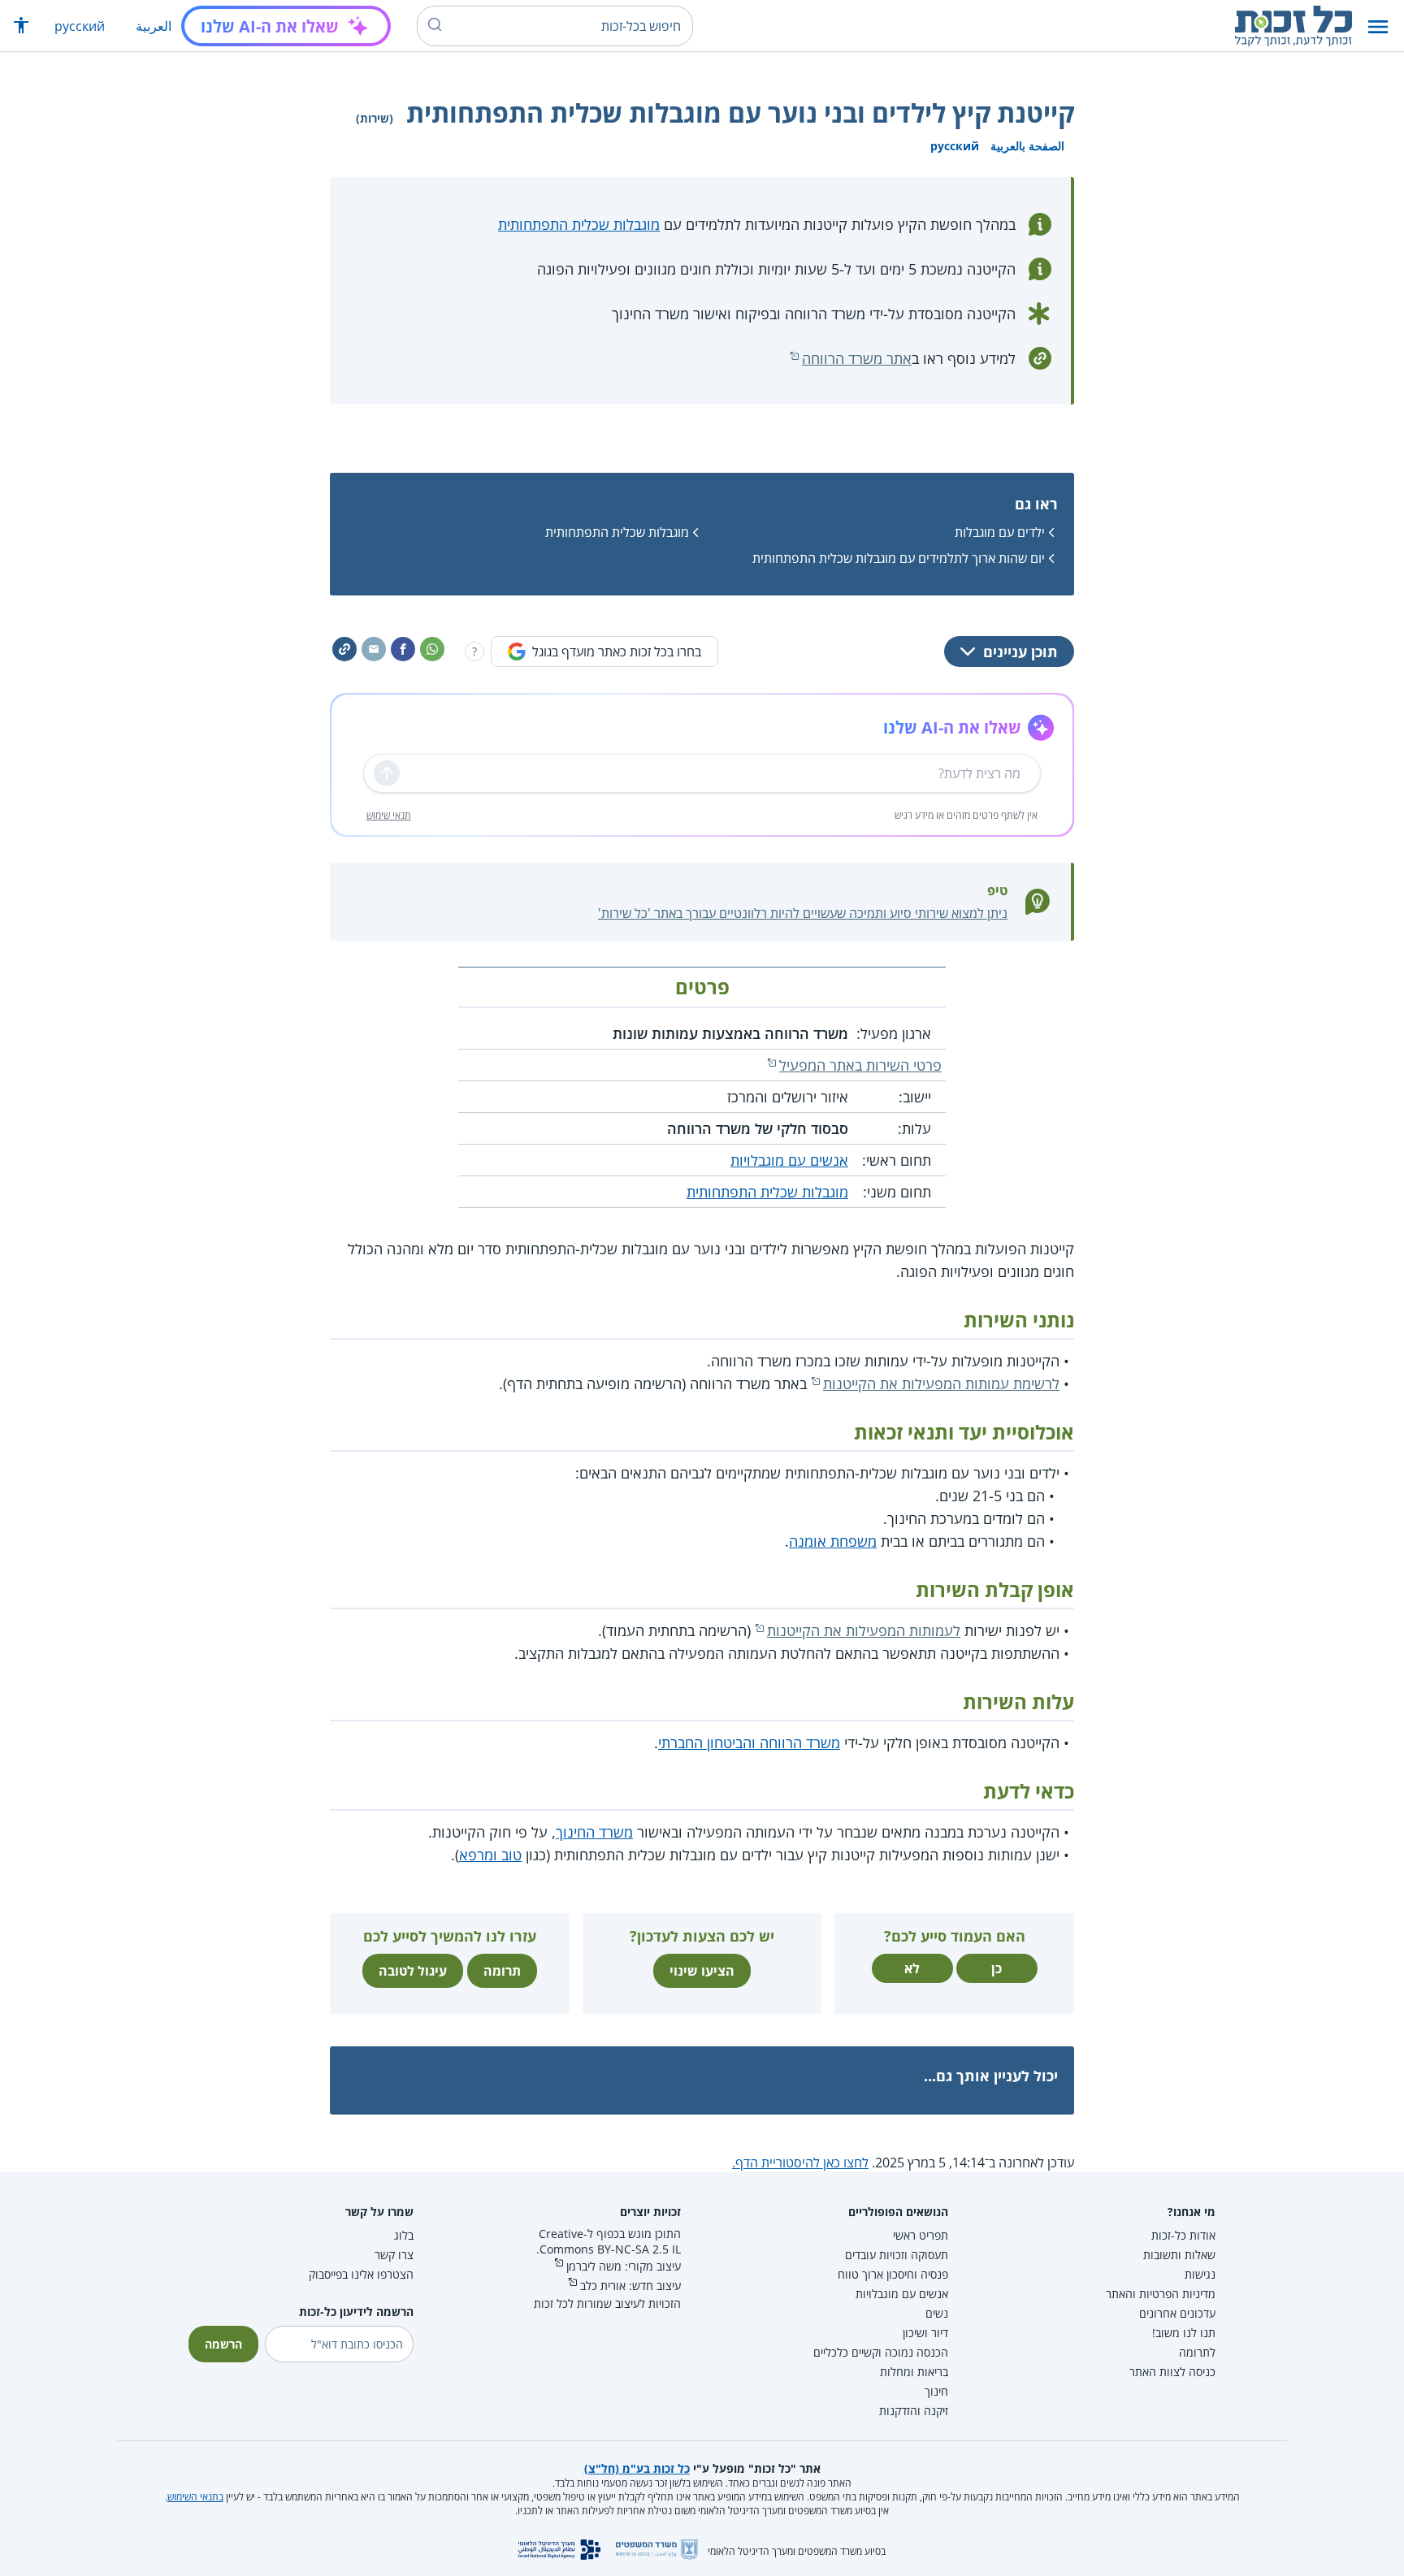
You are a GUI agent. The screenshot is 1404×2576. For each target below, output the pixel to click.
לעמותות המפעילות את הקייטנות (864, 1630)
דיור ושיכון (925, 2333)
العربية (154, 26)
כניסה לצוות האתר (1172, 2372)
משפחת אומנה (833, 1541)
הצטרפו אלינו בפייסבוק (361, 2274)
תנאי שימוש (389, 815)
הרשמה (223, 2344)
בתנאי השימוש (195, 2497)
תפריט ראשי (921, 2235)
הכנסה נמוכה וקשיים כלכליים (881, 2352)
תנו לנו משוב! (1184, 2333)
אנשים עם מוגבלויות (789, 1160)
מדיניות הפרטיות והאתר (1161, 2294)
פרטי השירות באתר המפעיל (860, 1065)
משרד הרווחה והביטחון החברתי (749, 1743)
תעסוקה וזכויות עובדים (897, 2255)
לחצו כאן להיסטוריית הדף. (800, 2163)
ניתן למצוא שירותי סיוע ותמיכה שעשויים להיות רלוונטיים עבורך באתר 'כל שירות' (803, 913)
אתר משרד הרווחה (857, 358)
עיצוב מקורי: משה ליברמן (624, 2266)
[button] (1378, 26)
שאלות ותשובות (1179, 2255)
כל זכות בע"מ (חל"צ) (637, 2468)
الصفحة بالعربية (1027, 146)
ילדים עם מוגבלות (1000, 532)
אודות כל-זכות (1183, 2235)
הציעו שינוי (702, 1971)
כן (997, 1968)
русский (80, 26)
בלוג (404, 2235)
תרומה (502, 1971)
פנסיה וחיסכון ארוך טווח (893, 2274)
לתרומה (1197, 2352)
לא (912, 1968)
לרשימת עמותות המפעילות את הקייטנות (941, 1383)
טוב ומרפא (490, 1855)
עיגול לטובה (413, 1971)
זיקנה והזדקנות (914, 2411)
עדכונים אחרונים (1177, 2313)
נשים (937, 2313)
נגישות (1200, 2274)
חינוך (936, 2391)
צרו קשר (394, 2255)
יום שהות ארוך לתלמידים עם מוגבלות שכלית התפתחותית (899, 558)
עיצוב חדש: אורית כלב (630, 2286)
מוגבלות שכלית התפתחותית (579, 224)
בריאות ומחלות (914, 2372)
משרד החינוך (594, 1832)
